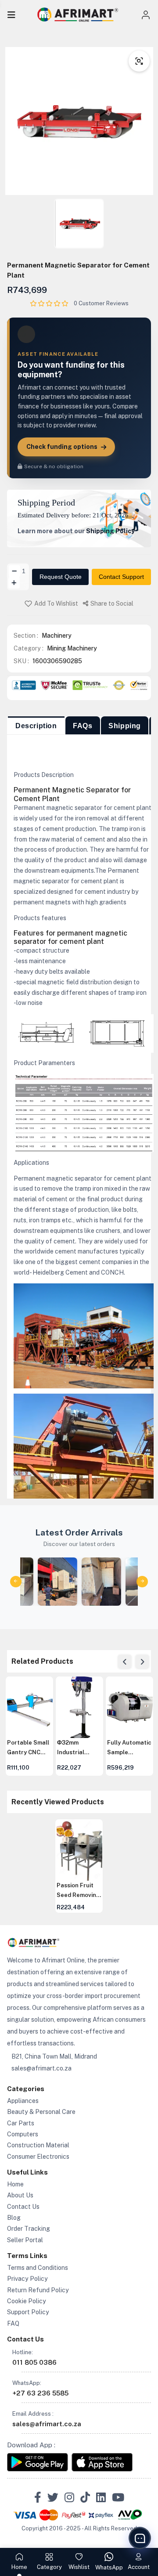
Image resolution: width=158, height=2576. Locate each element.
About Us (20, 2195)
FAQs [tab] (83, 726)
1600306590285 (57, 661)
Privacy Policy (27, 2279)
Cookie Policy (27, 2301)
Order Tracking (29, 2229)
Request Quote (61, 577)
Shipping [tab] (125, 726)
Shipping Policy (110, 531)
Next (142, 1662)
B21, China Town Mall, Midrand (54, 2056)
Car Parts (21, 2123)
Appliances (23, 2101)
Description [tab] (36, 726)
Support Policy (28, 2312)
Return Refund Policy (38, 2290)
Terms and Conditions (38, 2268)
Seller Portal (25, 2240)
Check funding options (62, 447)
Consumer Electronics (38, 2157)
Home (15, 2184)
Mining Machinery (72, 648)
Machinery (57, 636)
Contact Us (23, 2207)
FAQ (13, 2323)
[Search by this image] (139, 61)
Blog (14, 2218)
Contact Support (121, 577)
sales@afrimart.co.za (41, 2068)
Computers (23, 2134)
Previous (125, 1662)
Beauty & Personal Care (41, 2112)
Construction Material (38, 2145)
